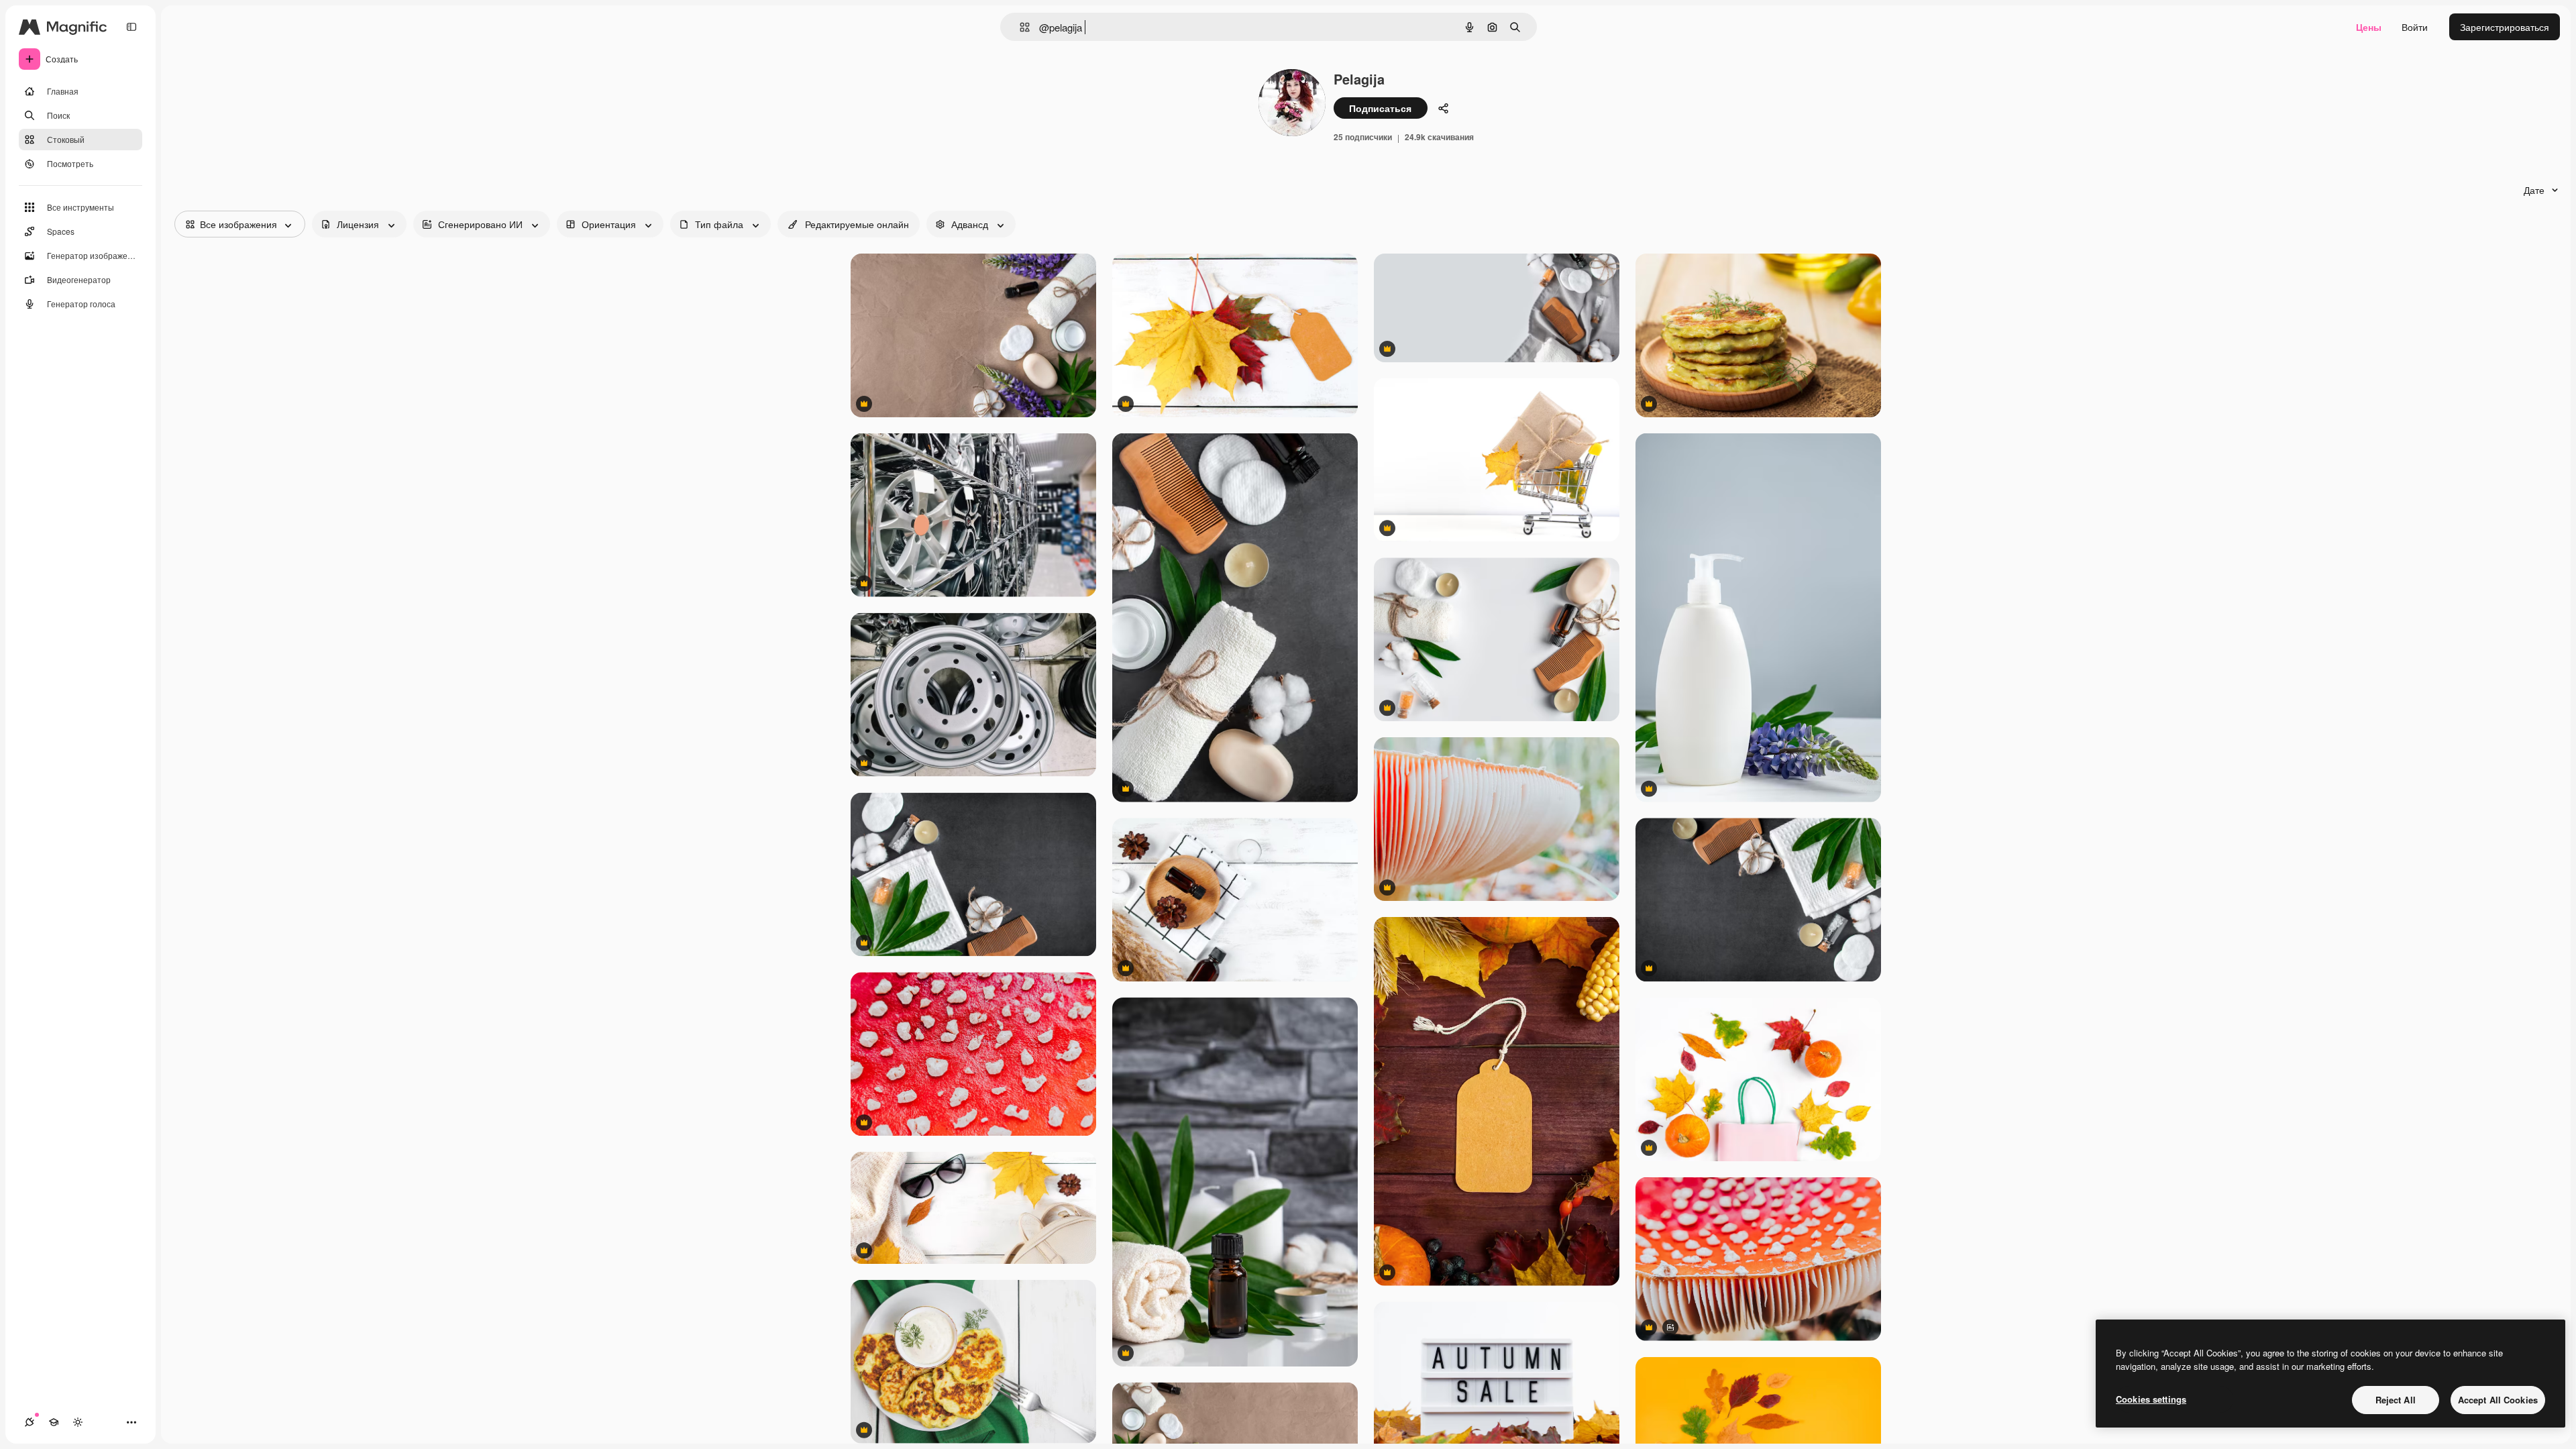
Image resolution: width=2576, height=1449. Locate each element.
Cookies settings (2151, 1399)
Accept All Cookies (2498, 1400)
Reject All (2396, 1400)
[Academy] (54, 1422)
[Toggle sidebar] (131, 27)
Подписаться (1380, 108)
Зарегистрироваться (2505, 27)
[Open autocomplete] (1019, 27)
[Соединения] (30, 1422)
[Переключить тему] (78, 1422)
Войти (2415, 27)
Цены (2369, 27)
